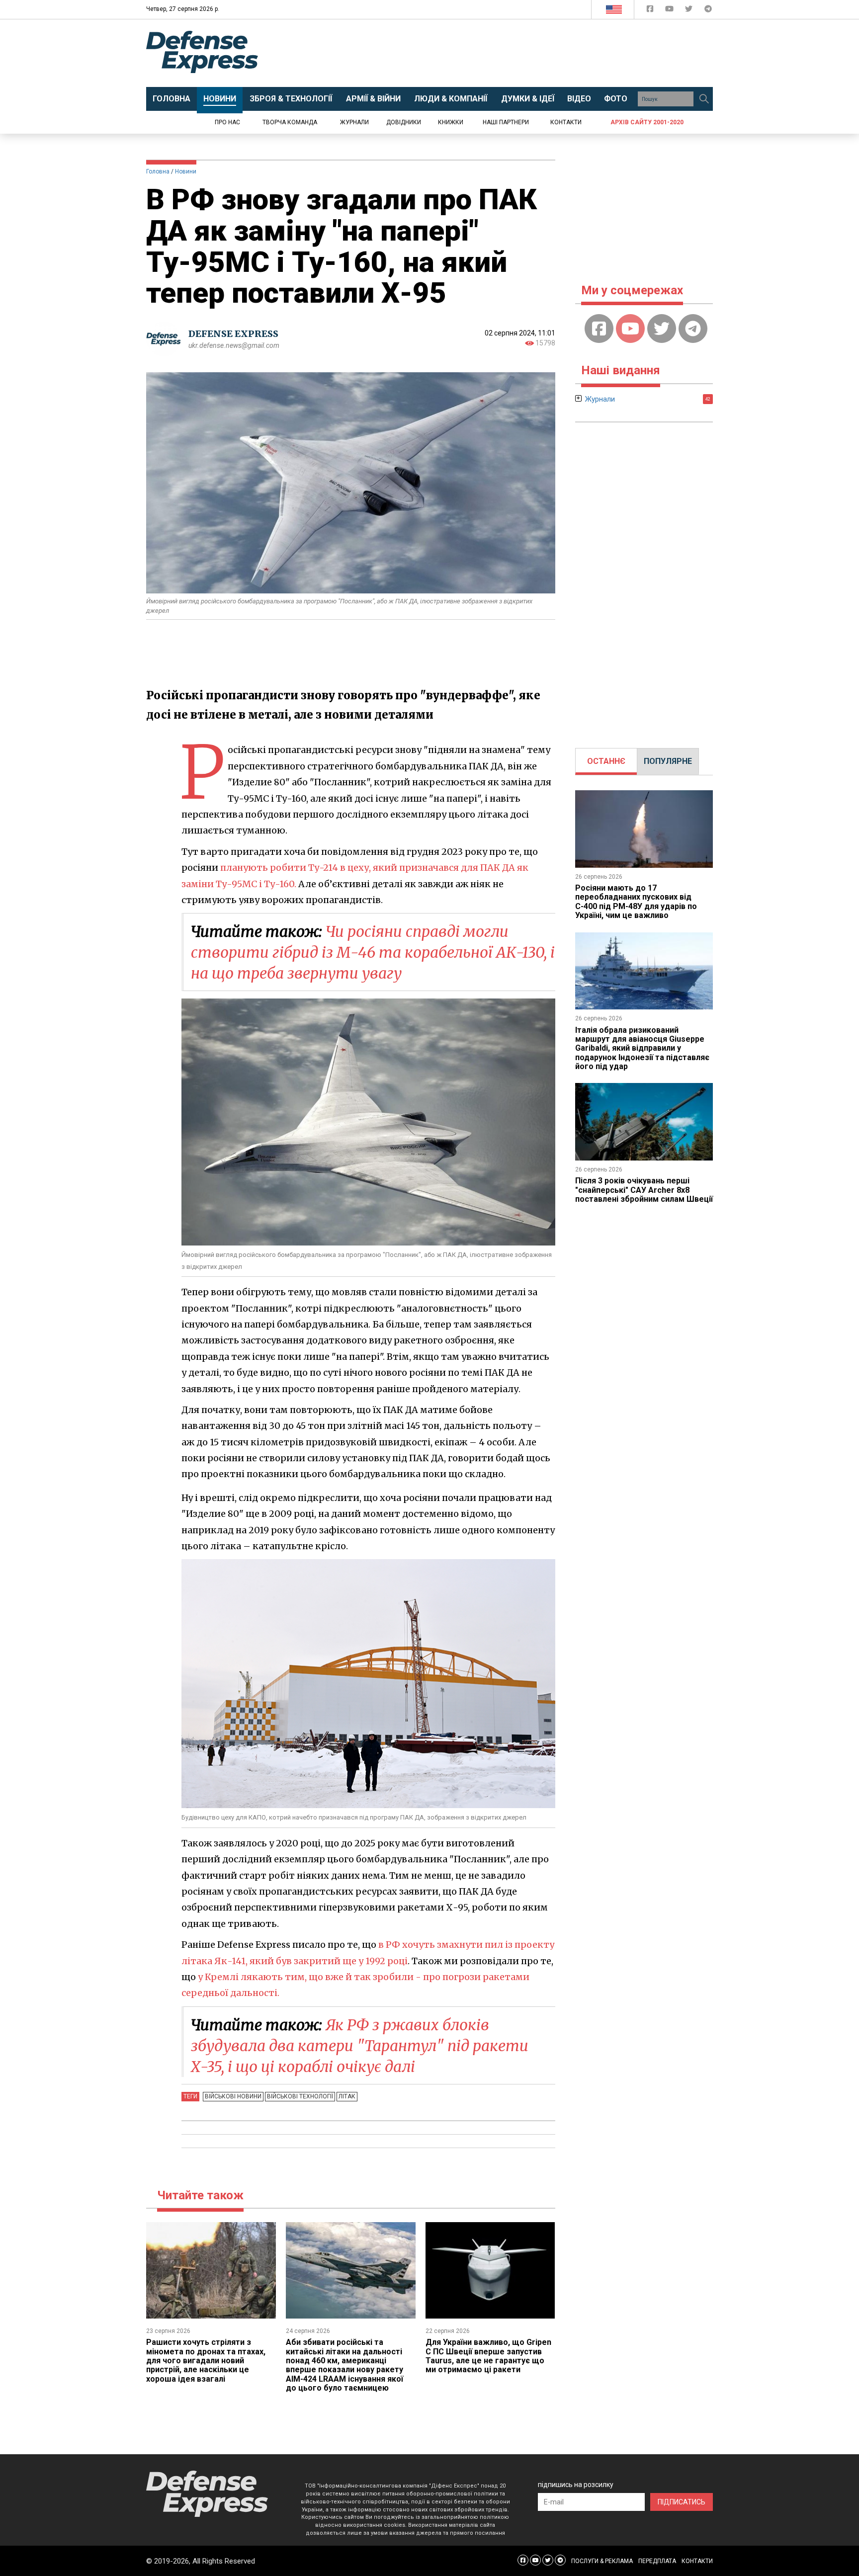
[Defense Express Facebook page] (651, 11)
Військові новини (233, 2096)
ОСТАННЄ (606, 761)
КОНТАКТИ (697, 2561)
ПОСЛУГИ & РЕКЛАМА (602, 2561)
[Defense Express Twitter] (690, 11)
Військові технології (300, 2096)
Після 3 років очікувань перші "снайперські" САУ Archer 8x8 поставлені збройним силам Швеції (644, 1190)
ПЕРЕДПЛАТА (657, 2561)
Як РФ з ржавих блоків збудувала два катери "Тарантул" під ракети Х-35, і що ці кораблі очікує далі (360, 2046)
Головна (158, 171)
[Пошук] (704, 99)
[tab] (606, 761)
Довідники (404, 122)
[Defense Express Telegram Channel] (708, 11)
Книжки (451, 122)
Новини (186, 171)
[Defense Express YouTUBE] (670, 11)
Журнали (354, 122)
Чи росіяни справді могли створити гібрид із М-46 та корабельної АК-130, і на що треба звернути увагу (373, 952)
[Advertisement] (512, 53)
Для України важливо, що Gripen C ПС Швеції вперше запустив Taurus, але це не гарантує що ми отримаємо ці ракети (488, 2356)
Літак (347, 2096)
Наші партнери (506, 122)
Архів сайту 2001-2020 (647, 122)
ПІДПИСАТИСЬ (682, 2502)
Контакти (566, 122)
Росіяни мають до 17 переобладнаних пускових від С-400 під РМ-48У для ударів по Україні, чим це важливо (636, 902)
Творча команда (290, 122)
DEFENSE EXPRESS (233, 334)
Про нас (227, 122)
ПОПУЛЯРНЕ (668, 761)
